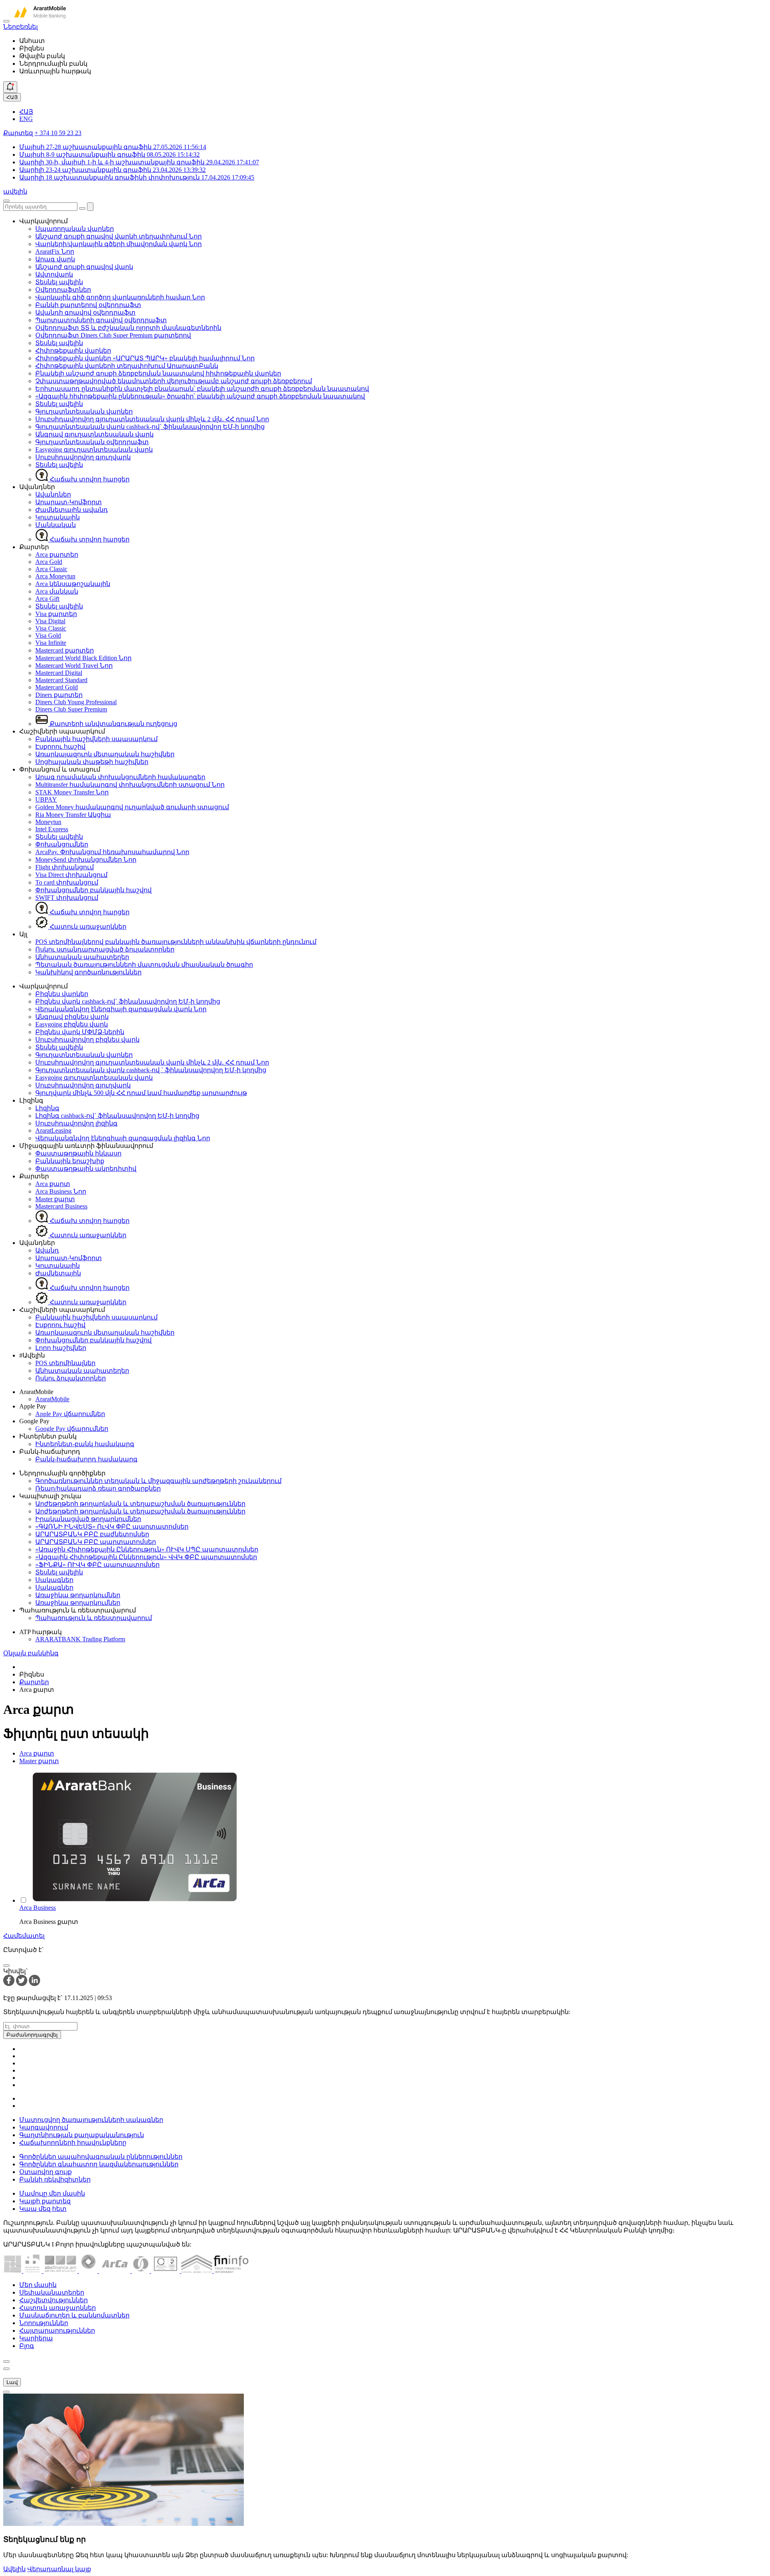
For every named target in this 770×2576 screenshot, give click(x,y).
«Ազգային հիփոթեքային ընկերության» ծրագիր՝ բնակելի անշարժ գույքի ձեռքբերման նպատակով (200, 396)
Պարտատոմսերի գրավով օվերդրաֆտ (101, 320)
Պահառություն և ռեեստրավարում (94, 1618)
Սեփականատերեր (52, 2292)
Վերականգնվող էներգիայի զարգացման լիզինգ (123, 1138)
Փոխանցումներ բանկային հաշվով (93, 890)
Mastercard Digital (59, 673)
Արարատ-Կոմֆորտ (69, 502)
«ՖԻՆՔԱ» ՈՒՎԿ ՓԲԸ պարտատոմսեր (97, 1565)
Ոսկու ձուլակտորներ (71, 1378)
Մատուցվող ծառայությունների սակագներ (91, 2120)
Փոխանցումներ (62, 844)
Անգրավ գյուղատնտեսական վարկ (94, 434)
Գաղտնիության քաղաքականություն (82, 2135)
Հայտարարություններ (57, 2331)
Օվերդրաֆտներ (63, 290)
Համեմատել (24, 1936)
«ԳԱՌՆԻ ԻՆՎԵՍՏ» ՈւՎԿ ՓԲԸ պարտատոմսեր (112, 1526)
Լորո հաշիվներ (61, 1348)
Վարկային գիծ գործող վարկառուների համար (120, 297)
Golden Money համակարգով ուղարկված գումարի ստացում (132, 807)
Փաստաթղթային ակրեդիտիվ (86, 1169)
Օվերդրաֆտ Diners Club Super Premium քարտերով (113, 335)
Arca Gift (47, 599)
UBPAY (46, 799)
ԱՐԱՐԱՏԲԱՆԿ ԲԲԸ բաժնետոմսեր (92, 1534)
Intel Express (52, 829)
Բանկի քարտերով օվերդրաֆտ (88, 305)
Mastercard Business (61, 1206)
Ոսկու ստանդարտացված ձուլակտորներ (105, 949)
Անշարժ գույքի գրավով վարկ (84, 267)
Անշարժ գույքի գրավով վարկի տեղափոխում (119, 236)
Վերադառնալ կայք (59, 2569)
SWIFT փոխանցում (67, 898)
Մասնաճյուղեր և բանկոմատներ (74, 2315)
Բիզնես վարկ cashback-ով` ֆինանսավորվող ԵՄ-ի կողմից (128, 1001)
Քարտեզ (18, 133)
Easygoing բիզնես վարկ (72, 1024)
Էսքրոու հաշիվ (60, 747)
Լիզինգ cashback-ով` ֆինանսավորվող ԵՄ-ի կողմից (117, 1116)
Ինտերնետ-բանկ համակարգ (85, 1444)
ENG (26, 119)
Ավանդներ (53, 494)
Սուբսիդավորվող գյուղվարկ (83, 457)
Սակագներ (54, 1580)
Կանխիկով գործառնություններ (88, 972)
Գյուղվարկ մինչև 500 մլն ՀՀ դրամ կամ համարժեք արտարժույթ (141, 1093)
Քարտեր (34, 1682)
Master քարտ (55, 1199)
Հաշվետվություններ (54, 2300)
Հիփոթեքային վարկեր (73, 351)
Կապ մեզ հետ (43, 2209)
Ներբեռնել (20, 27)
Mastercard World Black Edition (83, 658)
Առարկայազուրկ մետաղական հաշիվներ (105, 754)
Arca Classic (51, 569)
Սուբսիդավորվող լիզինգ (76, 1123)
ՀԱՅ (12, 97)
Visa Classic (51, 628)
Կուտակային (58, 517)
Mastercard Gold (57, 687)
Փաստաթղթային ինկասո (78, 1153)
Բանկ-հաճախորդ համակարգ (86, 1459)
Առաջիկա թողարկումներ (78, 1595)
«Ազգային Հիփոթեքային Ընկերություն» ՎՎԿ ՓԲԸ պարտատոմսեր (146, 1557)
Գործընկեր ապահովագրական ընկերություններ (101, 2157)
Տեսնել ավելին (59, 282)
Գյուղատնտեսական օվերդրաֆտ (92, 442)
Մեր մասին (38, 2285)
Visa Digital (50, 621)
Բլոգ (27, 2346)
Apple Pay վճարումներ (70, 1414)
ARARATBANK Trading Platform (80, 1639)
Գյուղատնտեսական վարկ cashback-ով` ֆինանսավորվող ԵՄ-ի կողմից (150, 427)
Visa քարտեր (56, 614)
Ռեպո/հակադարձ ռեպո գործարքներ (98, 1488)
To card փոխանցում (67, 882)
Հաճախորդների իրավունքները (73, 2143)
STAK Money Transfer (72, 792)
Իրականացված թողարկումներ (88, 1519)
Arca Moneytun (55, 576)
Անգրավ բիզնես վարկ (72, 1017)
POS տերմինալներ (65, 1363)
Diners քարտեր (59, 695)
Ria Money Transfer (73, 815)
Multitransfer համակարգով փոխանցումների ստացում (130, 785)
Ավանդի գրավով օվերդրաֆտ (85, 312)
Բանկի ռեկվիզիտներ (55, 2179)
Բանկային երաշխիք (70, 1161)
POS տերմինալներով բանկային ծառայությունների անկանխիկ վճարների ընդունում (176, 942)
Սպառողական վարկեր (75, 229)
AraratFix (55, 252)
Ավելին (14, 2569)
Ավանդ (47, 1250)
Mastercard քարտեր (65, 650)
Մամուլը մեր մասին (52, 2193)
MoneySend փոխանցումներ (86, 860)
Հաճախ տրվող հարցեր (89, 479)
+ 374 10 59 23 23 (58, 133)
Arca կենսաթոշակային (73, 584)
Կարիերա (36, 2338)
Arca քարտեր (57, 555)
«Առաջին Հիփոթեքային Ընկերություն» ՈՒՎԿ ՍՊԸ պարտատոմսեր (147, 1549)
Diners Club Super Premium (71, 709)
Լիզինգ (47, 1108)
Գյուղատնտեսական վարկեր (84, 411)
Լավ (12, 2382)
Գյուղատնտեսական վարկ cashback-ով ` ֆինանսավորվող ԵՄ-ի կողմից (151, 1070)
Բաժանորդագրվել (32, 2035)
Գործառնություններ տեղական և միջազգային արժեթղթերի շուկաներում (158, 1481)
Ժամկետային (58, 1273)
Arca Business (61, 1191)
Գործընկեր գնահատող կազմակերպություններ (99, 2164)
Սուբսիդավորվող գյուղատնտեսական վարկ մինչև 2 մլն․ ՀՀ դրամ (152, 419)
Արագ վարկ (55, 259)
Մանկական (56, 525)
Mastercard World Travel (74, 666)
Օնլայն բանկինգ (31, 1653)
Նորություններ (44, 2323)
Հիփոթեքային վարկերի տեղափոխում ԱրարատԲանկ (127, 366)
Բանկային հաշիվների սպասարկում (96, 739)
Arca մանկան (57, 591)
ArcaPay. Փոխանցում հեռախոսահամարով (112, 852)
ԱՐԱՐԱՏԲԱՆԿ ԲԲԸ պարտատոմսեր (96, 1542)
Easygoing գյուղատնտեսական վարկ (94, 450)
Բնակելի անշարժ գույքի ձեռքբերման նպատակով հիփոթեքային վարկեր (158, 373)
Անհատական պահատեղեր (82, 957)
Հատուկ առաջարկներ (87, 926)
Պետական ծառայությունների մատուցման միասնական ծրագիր (144, 965)
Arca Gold (49, 562)
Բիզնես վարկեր (62, 994)
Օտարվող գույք (46, 2172)
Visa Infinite (51, 643)
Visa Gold (48, 635)
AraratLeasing (53, 1130)
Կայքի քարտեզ (45, 2201)
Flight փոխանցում (65, 867)
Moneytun (48, 822)
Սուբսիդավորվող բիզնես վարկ (87, 1039)
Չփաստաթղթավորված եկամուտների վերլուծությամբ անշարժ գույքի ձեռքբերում (174, 381)
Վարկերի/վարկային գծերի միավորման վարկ (119, 244)
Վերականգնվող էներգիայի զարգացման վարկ (121, 1009)
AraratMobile (52, 1399)
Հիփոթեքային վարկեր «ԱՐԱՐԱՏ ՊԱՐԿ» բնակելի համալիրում (145, 358)
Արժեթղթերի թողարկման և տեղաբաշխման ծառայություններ (140, 1504)
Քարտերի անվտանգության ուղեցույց (113, 724)
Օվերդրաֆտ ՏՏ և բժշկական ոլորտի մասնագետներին (128, 328)
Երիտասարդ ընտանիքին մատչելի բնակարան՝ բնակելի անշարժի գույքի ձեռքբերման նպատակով (202, 389)
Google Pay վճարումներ (72, 1429)
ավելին (15, 191)
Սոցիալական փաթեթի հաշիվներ (92, 762)
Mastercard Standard (61, 680)
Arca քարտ (53, 1184)
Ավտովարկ (54, 274)
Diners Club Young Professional (76, 702)
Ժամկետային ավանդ (72, 510)
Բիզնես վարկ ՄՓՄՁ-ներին (80, 1032)
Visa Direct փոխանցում (71, 875)
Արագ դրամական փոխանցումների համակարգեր (120, 777)
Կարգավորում (44, 2127)
